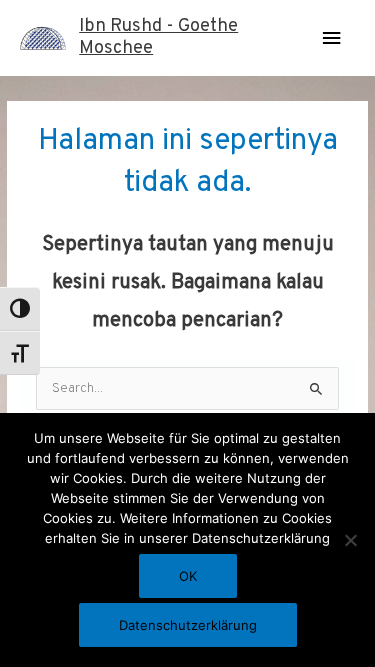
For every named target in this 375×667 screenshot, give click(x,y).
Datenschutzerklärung (188, 625)
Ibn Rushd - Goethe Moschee (158, 37)
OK (188, 576)
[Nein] (350, 540)
